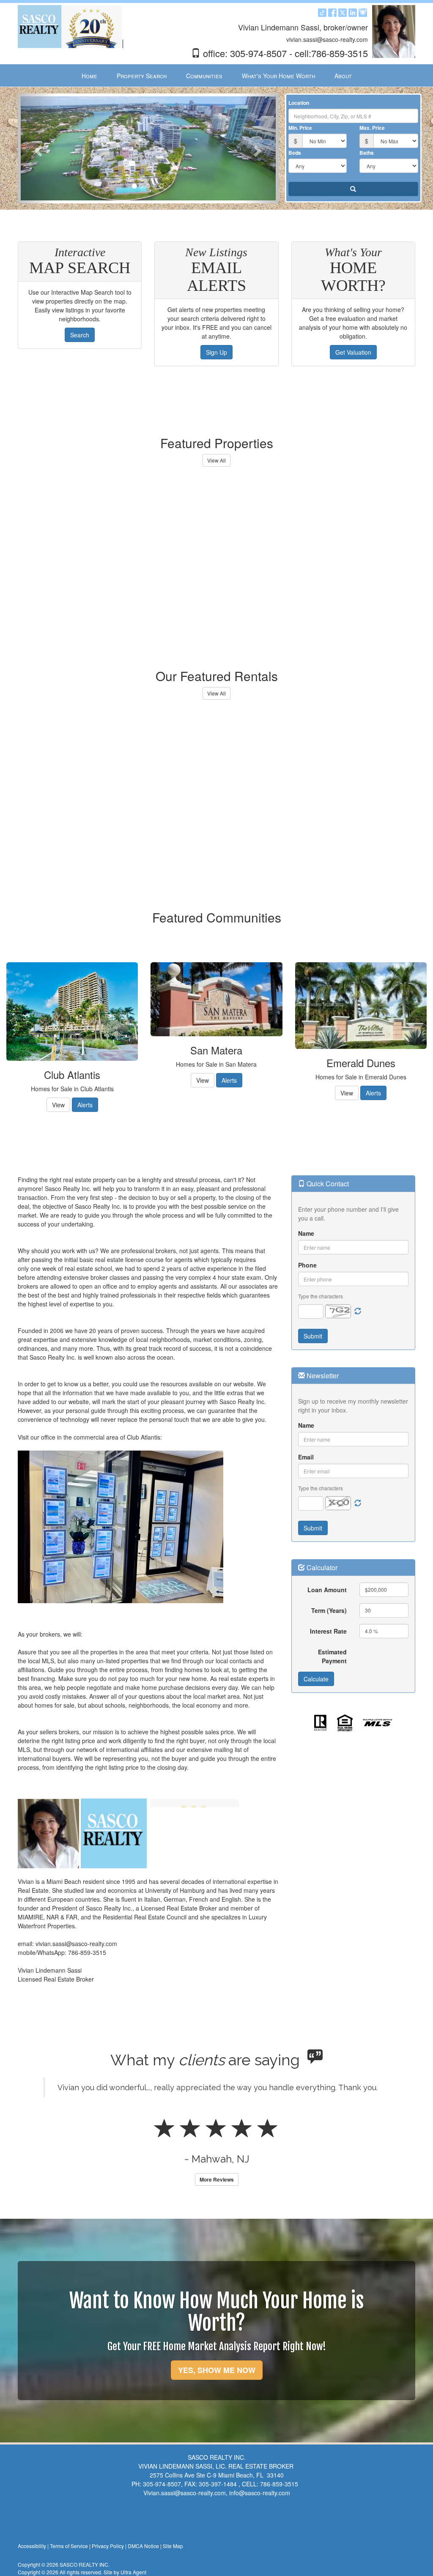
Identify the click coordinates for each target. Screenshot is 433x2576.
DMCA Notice (143, 2546)
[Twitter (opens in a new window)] (343, 15)
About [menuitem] (343, 76)
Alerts (85, 1105)
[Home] (71, 26)
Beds (295, 153)
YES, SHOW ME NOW (217, 2370)
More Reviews (217, 2179)
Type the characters (321, 1296)
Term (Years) (329, 1610)
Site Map (173, 2546)
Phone (307, 1265)
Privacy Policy (108, 2546)
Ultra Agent (133, 2572)
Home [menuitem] (89, 76)
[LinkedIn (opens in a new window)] (353, 15)
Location (299, 103)
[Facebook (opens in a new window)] (332, 15)
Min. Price (300, 128)
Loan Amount (327, 1590)
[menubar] (217, 76)
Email (306, 1457)
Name (306, 1233)
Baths (367, 153)
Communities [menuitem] (204, 76)
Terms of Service (69, 2546)
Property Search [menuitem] (142, 76)
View (58, 1105)
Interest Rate (328, 1631)
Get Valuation (353, 352)
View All (216, 460)
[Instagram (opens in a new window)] (363, 15)
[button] (37, 148)
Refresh (358, 1311)
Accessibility (32, 2546)
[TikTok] (322, 15)
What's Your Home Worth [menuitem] (278, 76)
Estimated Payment (332, 1656)
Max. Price (372, 128)
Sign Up (216, 352)
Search (80, 335)
